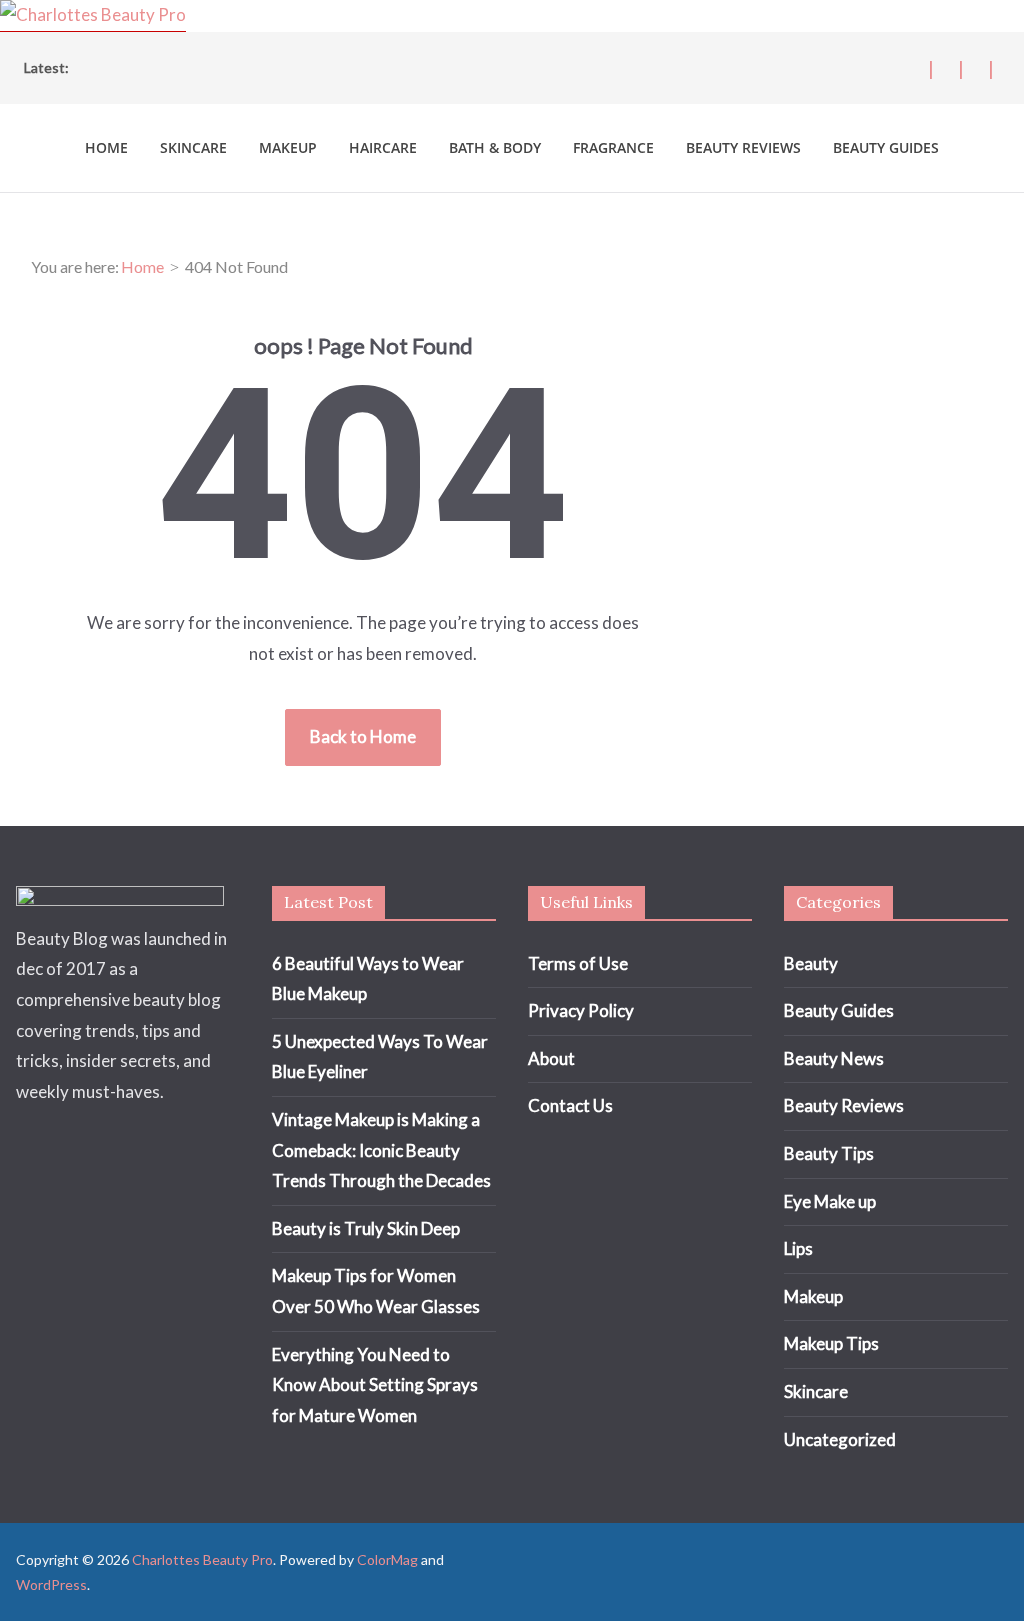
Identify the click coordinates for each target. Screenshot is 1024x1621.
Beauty (811, 963)
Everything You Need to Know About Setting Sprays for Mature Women (375, 1385)
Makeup (288, 147)
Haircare (383, 147)
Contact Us (570, 1105)
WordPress (51, 1584)
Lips (798, 1248)
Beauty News (834, 1058)
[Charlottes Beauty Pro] (93, 14)
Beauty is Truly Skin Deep (366, 1228)
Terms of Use (578, 963)
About (551, 1058)
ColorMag (387, 1559)
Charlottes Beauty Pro (202, 1559)
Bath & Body (495, 147)
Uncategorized (840, 1439)
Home (106, 147)
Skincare (193, 147)
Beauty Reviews (743, 147)
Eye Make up (830, 1201)
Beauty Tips (829, 1153)
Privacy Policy (581, 1010)
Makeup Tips (831, 1343)
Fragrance (613, 147)
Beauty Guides (886, 147)
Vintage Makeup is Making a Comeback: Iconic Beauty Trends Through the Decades (381, 1150)
